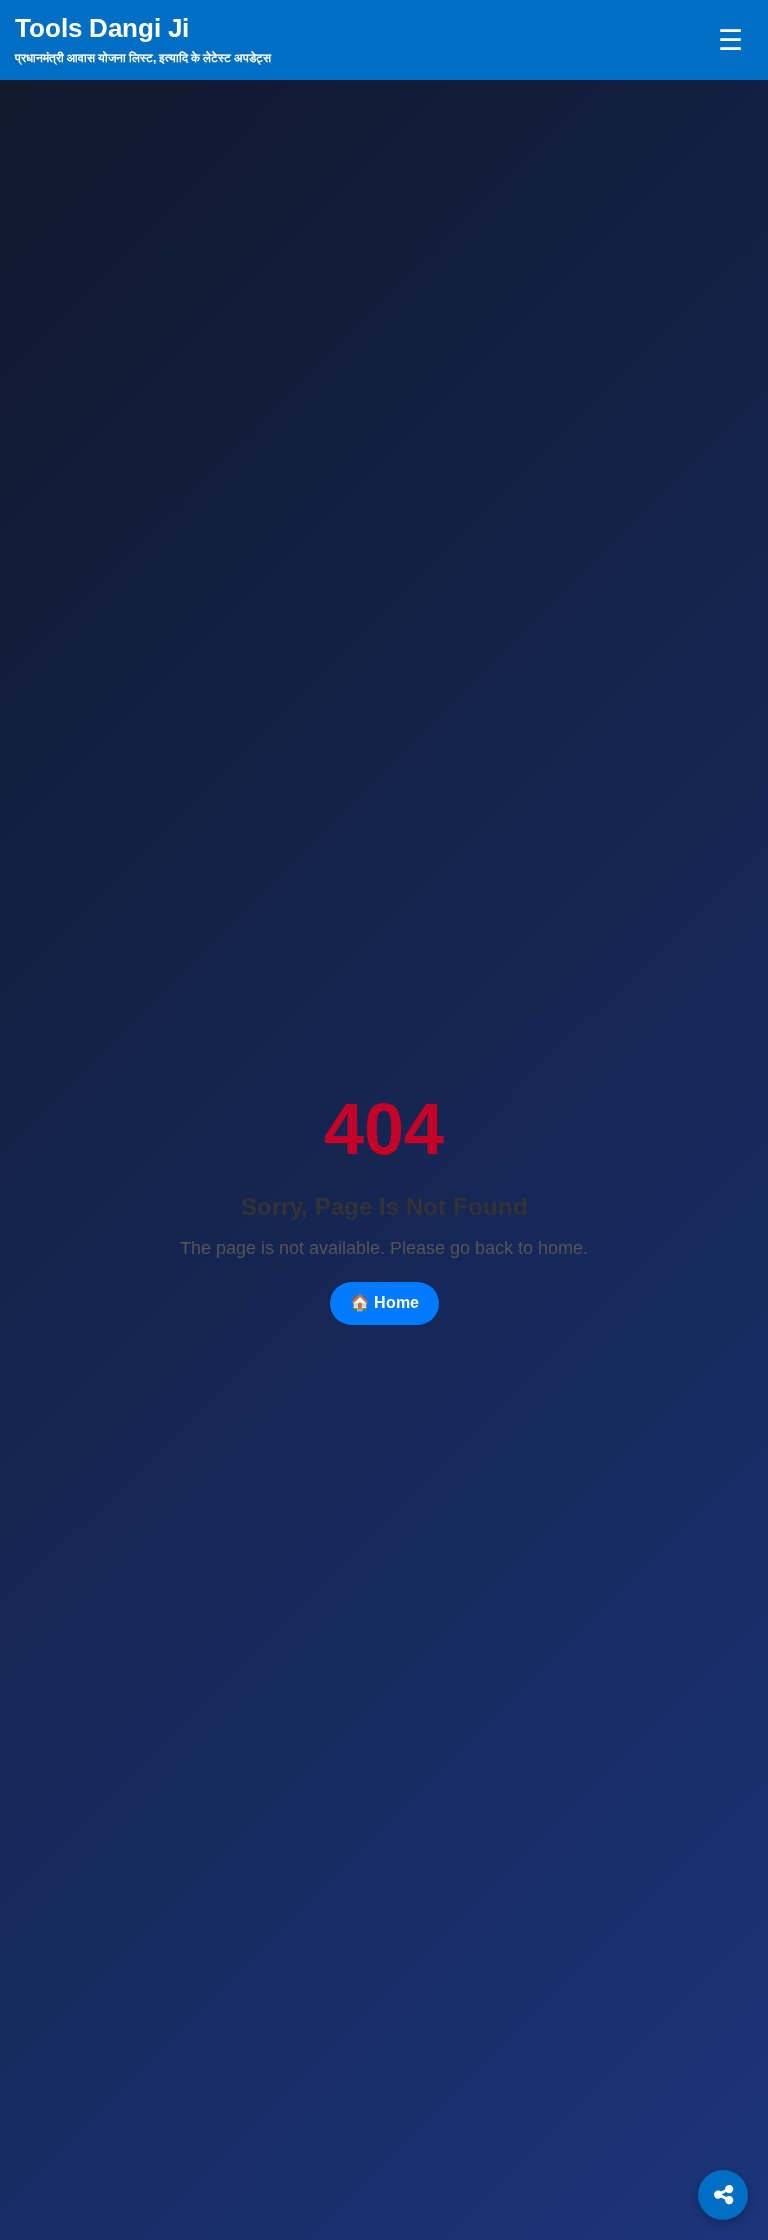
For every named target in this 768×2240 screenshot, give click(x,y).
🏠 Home (384, 1302)
